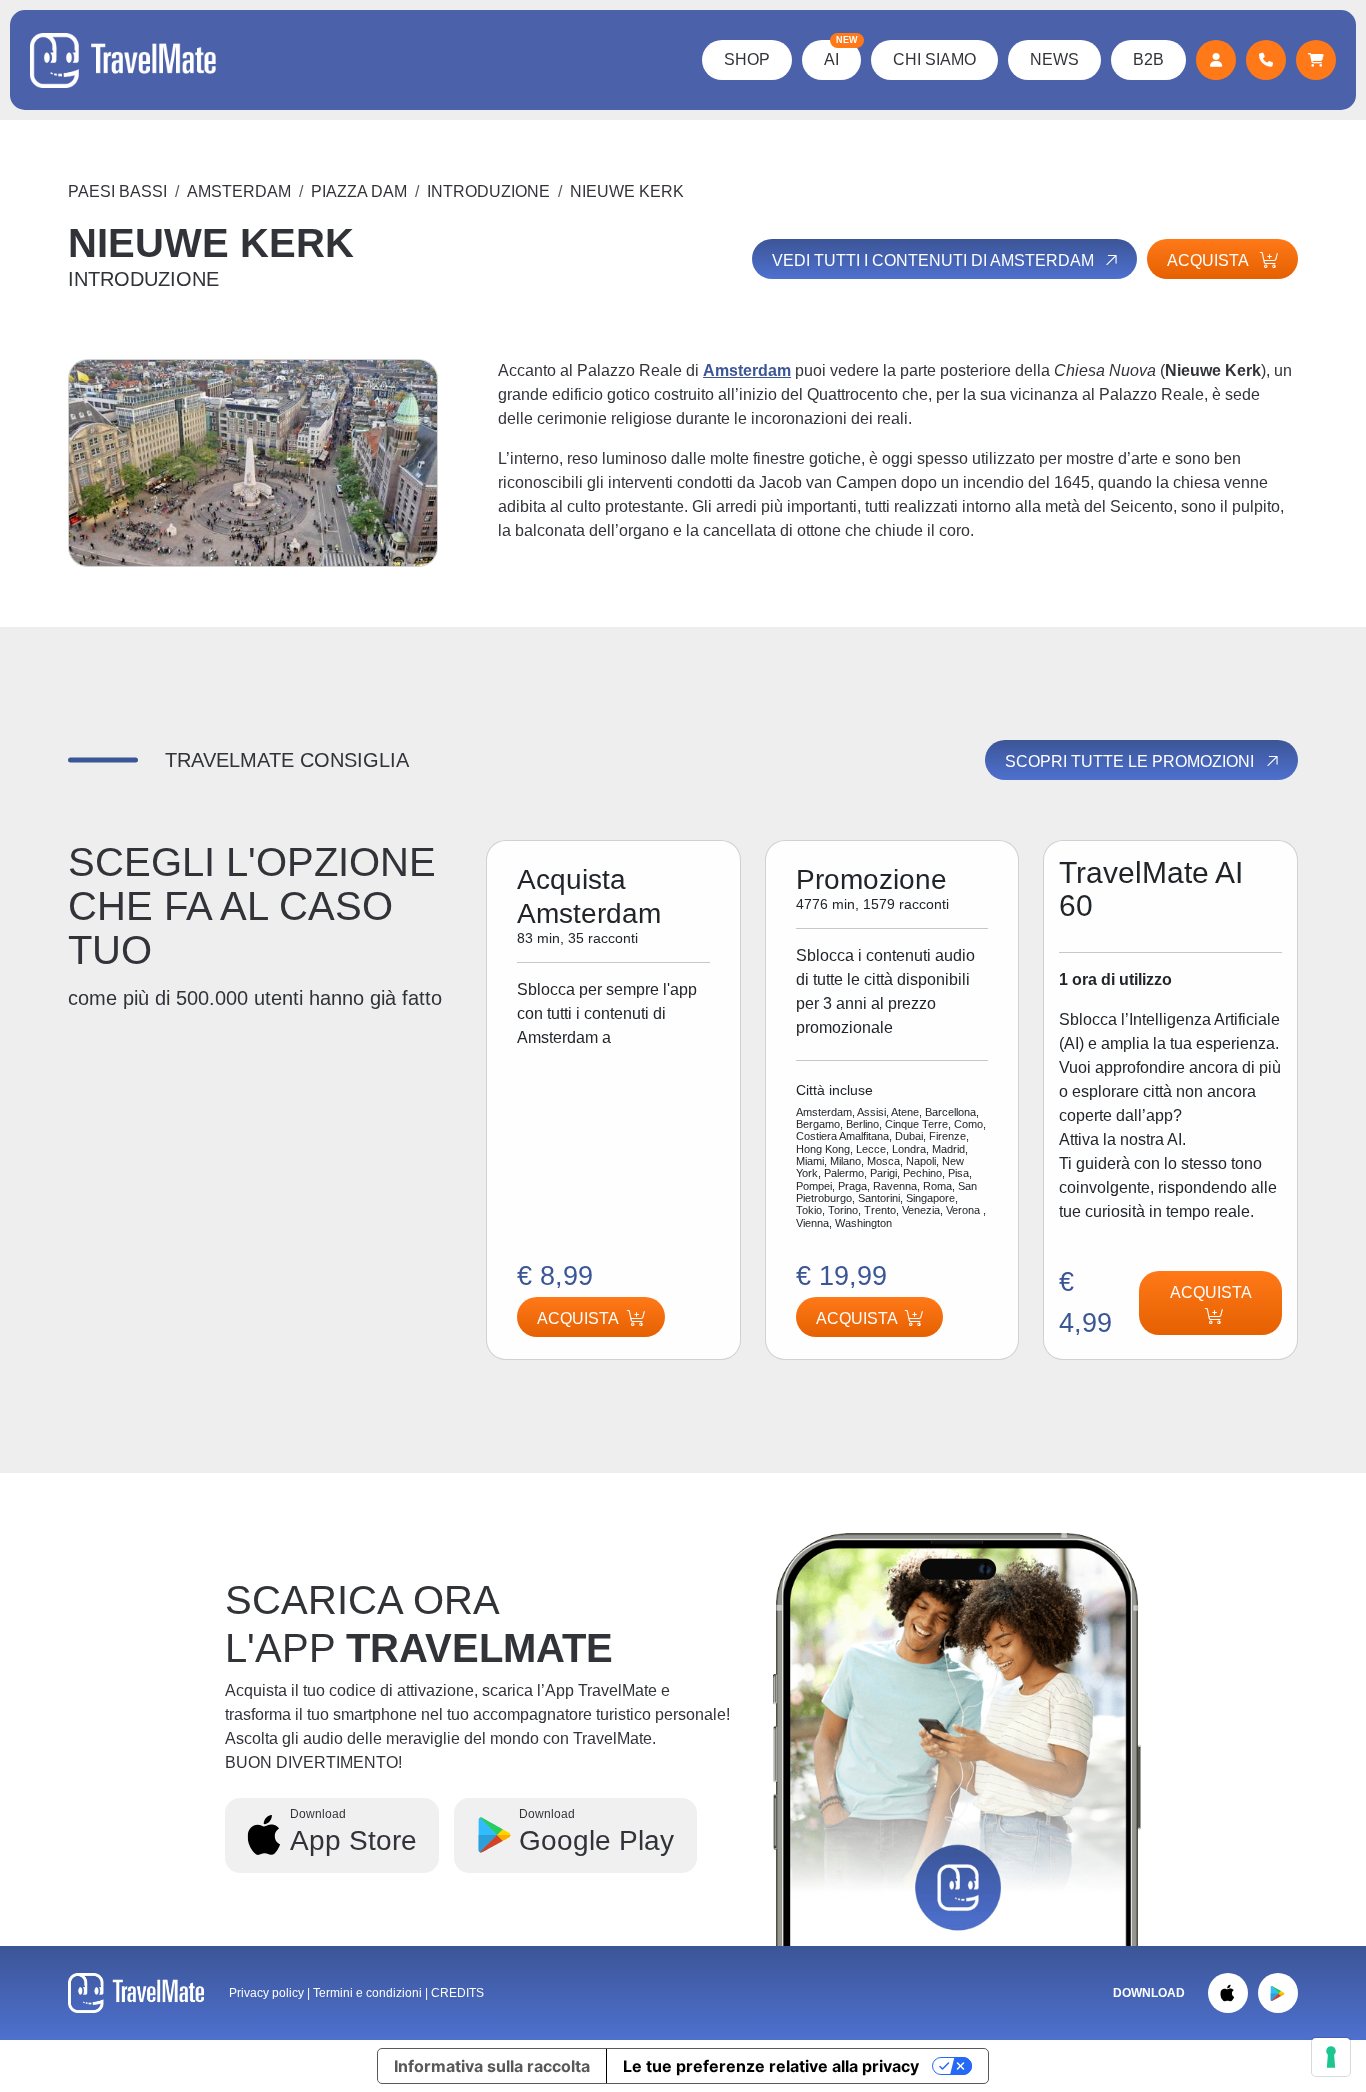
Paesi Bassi (117, 191)
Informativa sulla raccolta (492, 2066)
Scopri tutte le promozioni (1131, 761)
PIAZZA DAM (359, 191)
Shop (747, 59)
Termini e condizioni (369, 1993)
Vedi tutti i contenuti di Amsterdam (935, 260)
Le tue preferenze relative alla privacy (771, 2066)
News (1054, 59)
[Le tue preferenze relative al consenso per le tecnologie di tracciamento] (1331, 2057)
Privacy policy (266, 1993)
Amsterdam (239, 191)
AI (841, 54)
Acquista (857, 1318)
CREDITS (457, 1993)
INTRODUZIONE (488, 191)
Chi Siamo (934, 59)
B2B (1148, 59)
